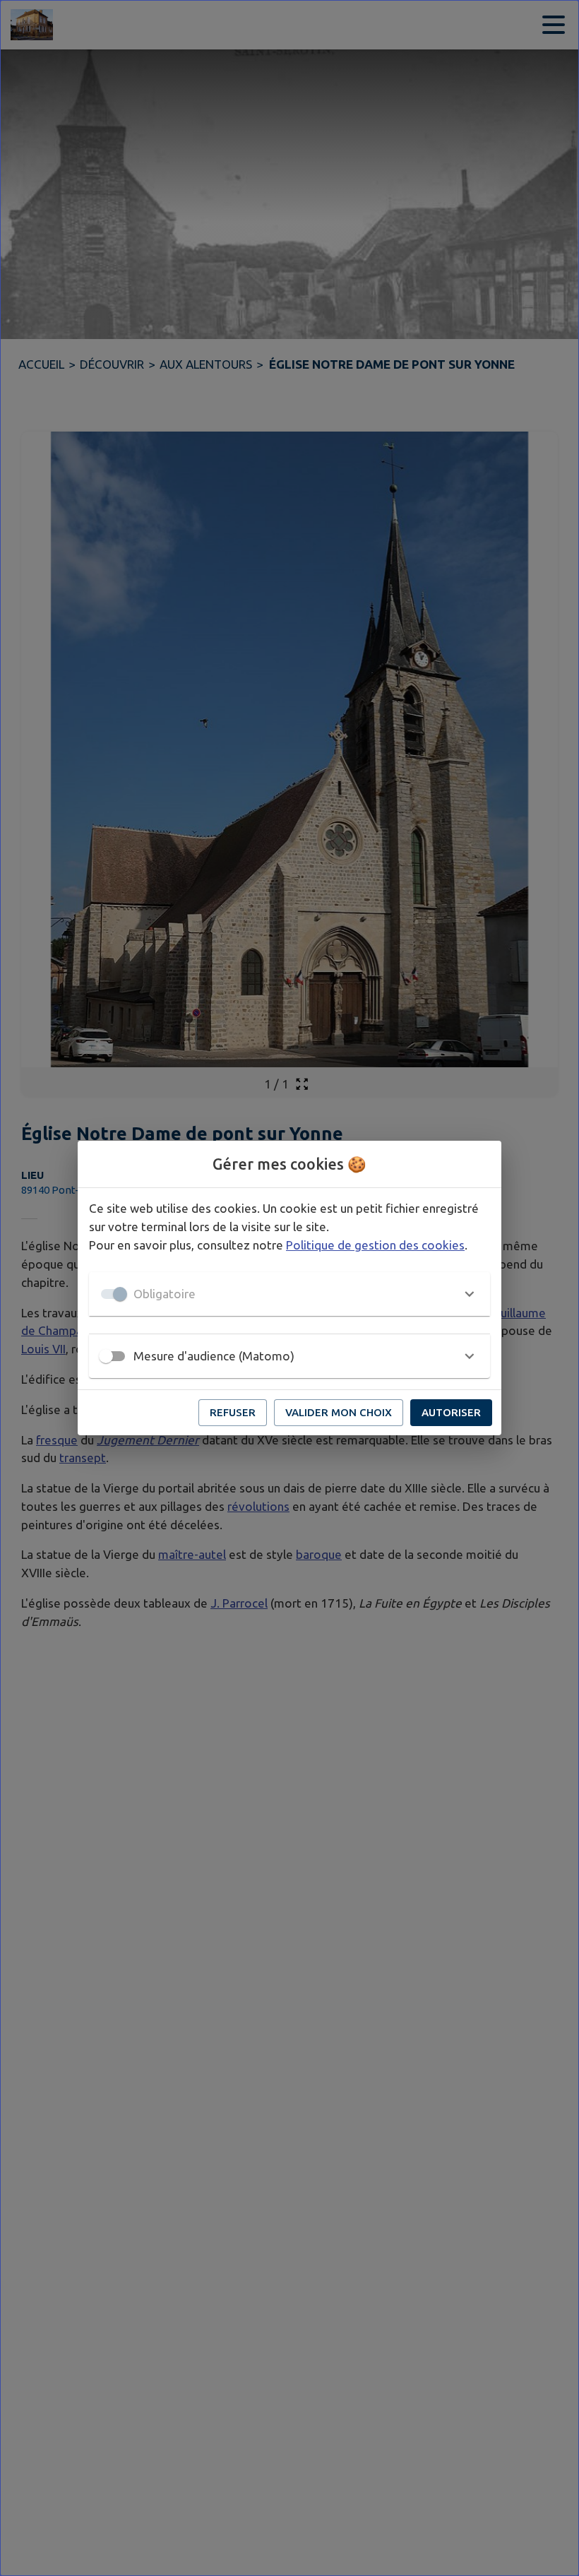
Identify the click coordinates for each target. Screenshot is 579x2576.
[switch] (106, 1356)
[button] (289, 1294)
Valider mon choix (339, 1412)
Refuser (233, 1412)
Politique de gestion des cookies (375, 1245)
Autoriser (451, 1412)
